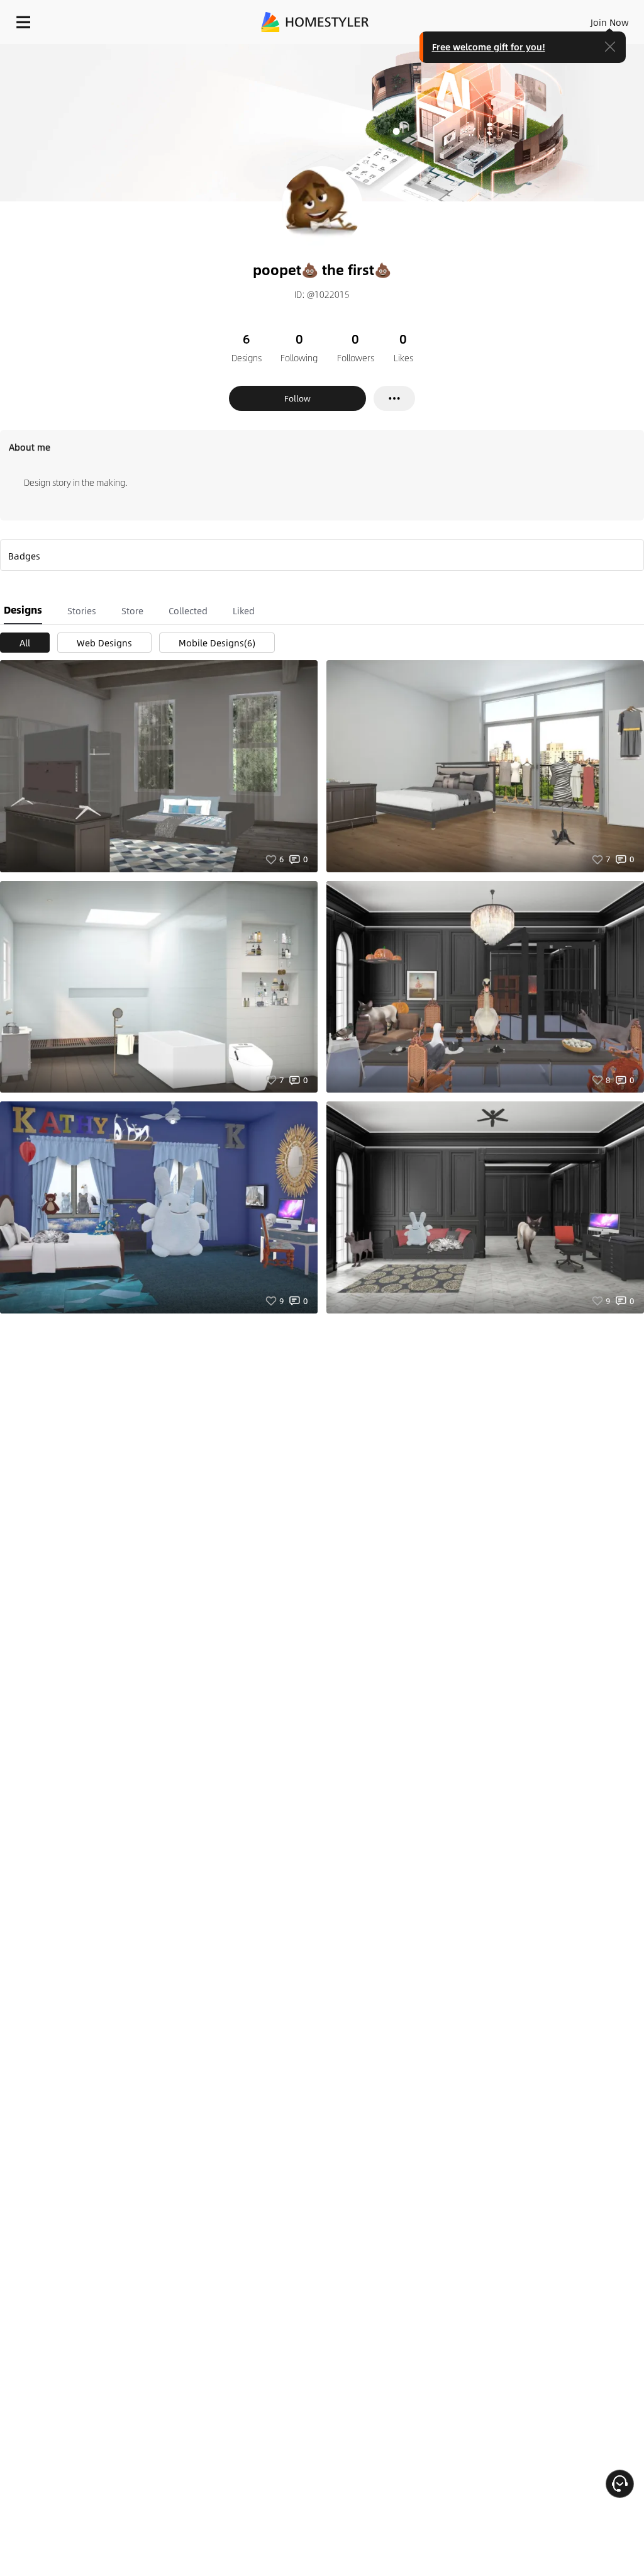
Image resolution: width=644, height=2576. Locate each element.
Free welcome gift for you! (489, 47)
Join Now (610, 22)
